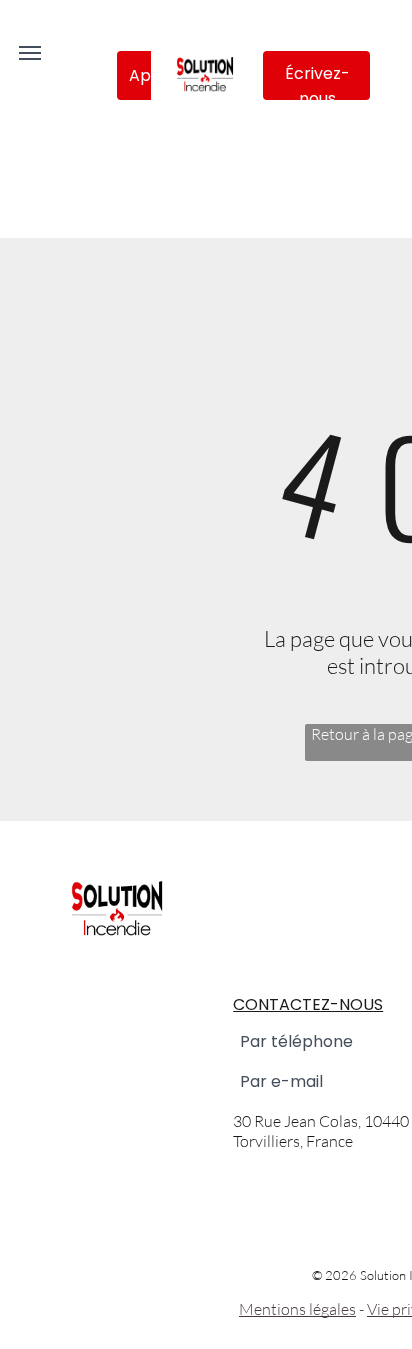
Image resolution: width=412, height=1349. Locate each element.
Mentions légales (297, 1309)
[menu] (30, 53)
